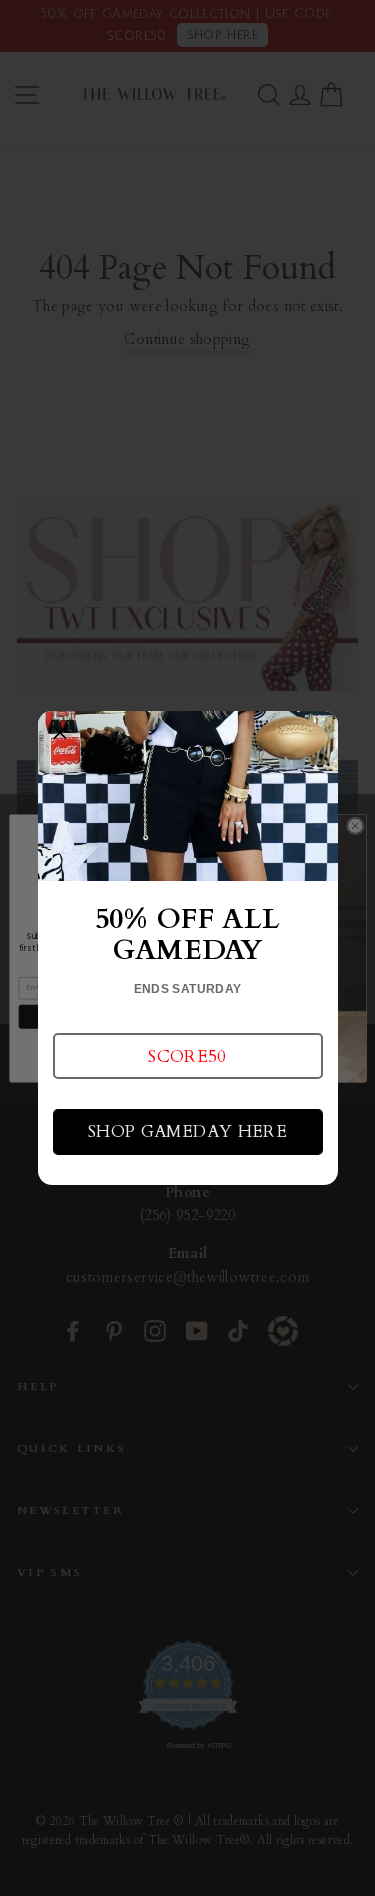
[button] (188, 1056)
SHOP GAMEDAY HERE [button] (187, 1131)
